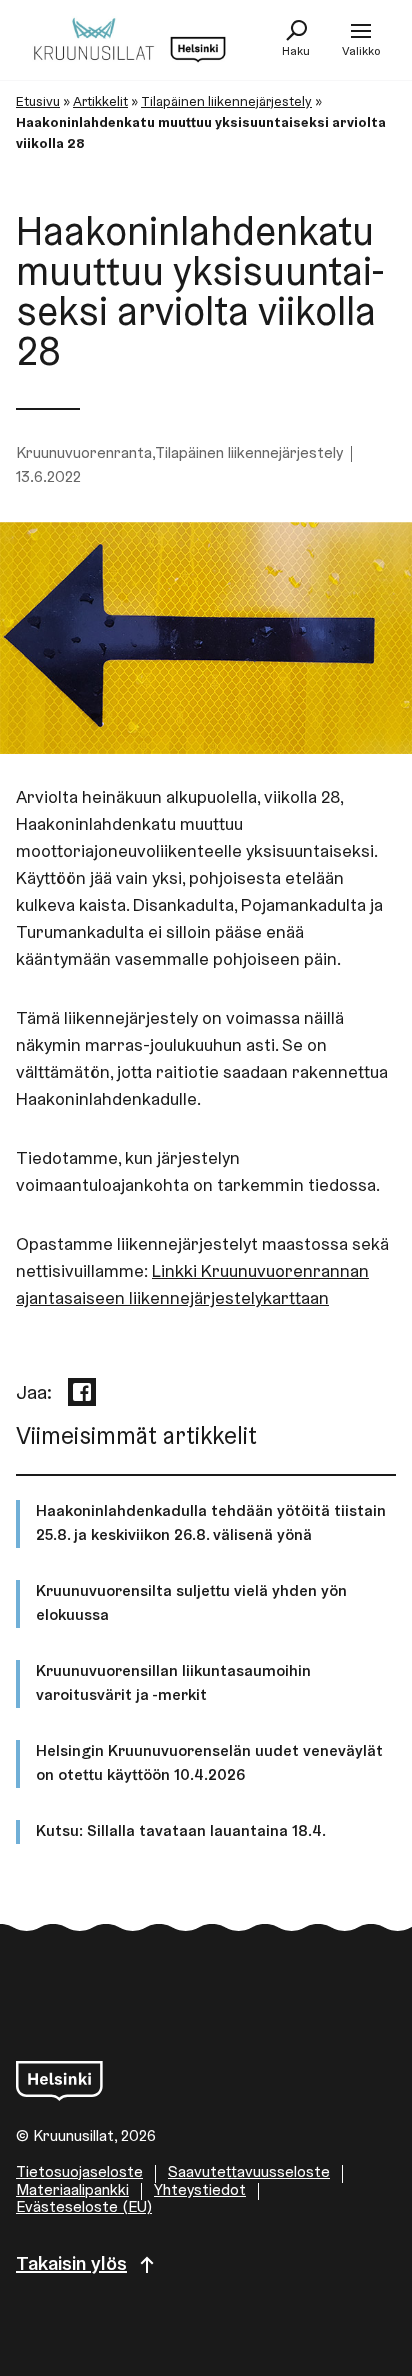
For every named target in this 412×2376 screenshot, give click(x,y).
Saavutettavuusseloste (249, 2173)
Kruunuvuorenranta (84, 454)
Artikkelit (100, 103)
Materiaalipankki (72, 2191)
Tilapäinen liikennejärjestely (226, 103)
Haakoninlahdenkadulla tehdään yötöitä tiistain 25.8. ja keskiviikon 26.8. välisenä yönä (211, 1524)
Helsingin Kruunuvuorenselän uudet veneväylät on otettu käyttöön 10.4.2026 (209, 1764)
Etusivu (38, 103)
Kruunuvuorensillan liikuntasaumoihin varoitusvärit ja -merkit (173, 1684)
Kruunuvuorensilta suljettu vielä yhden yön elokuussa (191, 1604)
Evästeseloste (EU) (84, 2208)
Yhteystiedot (200, 2191)
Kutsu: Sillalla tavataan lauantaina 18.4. (181, 1832)
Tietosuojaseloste (79, 2173)
